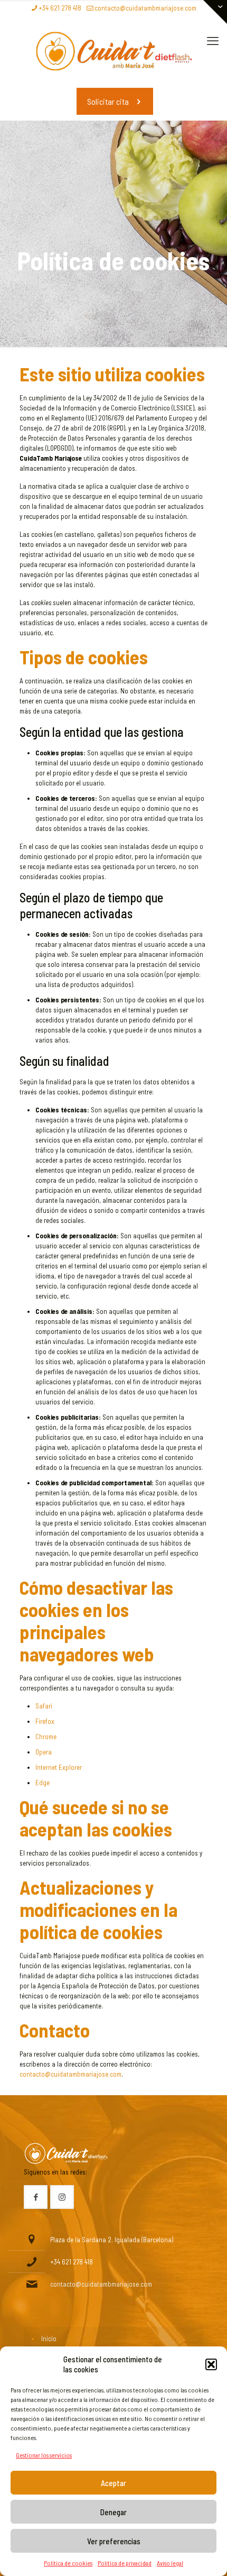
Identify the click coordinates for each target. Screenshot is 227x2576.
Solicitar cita (108, 101)
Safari (44, 1706)
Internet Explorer (59, 1767)
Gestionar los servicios (44, 2455)
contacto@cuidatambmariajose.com (145, 8)
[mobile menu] (213, 40)
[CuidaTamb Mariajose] (113, 51)
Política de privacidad (125, 2563)
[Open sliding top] (215, 12)
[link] (66, 2154)
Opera (44, 1752)
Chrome (46, 1737)
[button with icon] (36, 2197)
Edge (42, 1783)
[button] (211, 2364)
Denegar (113, 2512)
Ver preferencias (114, 2541)
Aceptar (113, 2483)
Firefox (45, 1721)
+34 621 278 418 (60, 8)
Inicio (49, 2339)
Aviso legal (170, 2563)
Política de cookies (68, 2563)
